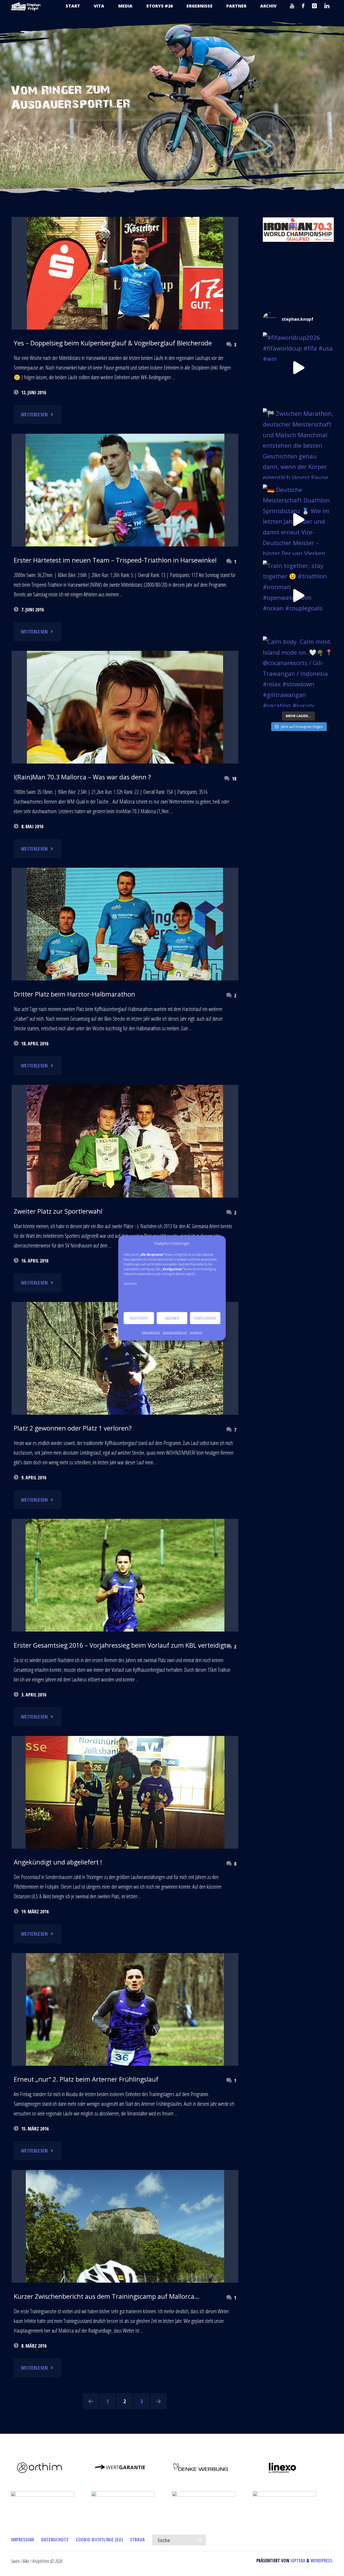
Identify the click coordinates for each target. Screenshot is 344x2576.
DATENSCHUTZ (55, 2539)
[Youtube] (292, 6)
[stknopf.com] (26, 6)
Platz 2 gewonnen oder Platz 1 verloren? (73, 1428)
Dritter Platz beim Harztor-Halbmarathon (74, 994)
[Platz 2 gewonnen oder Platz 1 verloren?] (125, 1401)
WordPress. (322, 2561)
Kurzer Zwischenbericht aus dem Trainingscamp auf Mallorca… (107, 2296)
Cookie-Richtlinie (151, 1332)
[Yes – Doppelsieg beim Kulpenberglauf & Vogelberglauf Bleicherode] (125, 324)
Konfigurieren (205, 1318)
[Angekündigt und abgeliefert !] (125, 1794)
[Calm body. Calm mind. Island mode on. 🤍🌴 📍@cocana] (298, 672)
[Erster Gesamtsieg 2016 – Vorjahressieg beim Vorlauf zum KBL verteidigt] (125, 1617)
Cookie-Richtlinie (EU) (99, 2539)
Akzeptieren (139, 1318)
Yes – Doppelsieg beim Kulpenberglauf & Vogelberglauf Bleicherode (113, 343)
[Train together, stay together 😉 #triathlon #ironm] (298, 596)
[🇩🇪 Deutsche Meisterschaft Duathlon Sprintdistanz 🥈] (298, 520)
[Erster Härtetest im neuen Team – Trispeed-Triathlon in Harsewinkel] (125, 500)
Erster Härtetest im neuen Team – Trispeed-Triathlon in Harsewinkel (115, 560)
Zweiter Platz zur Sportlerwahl (58, 1211)
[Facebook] (303, 6)
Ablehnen (172, 1318)
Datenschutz (130, 1284)
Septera (297, 2561)
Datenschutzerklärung (175, 1332)
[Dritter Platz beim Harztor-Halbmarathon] (125, 943)
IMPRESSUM (22, 2539)
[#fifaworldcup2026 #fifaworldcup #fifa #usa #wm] (298, 368)
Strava (137, 2539)
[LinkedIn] (327, 6)
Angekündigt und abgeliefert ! (58, 1862)
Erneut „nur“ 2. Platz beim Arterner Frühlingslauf (86, 2079)
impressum (196, 1332)
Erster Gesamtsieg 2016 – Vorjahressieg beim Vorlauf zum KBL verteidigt (120, 1645)
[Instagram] (314, 6)
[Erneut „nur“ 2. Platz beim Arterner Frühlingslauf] (125, 2055)
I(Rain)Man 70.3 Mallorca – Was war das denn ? (82, 777)
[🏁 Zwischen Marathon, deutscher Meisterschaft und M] (298, 444)
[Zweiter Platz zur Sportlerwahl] (125, 1142)
